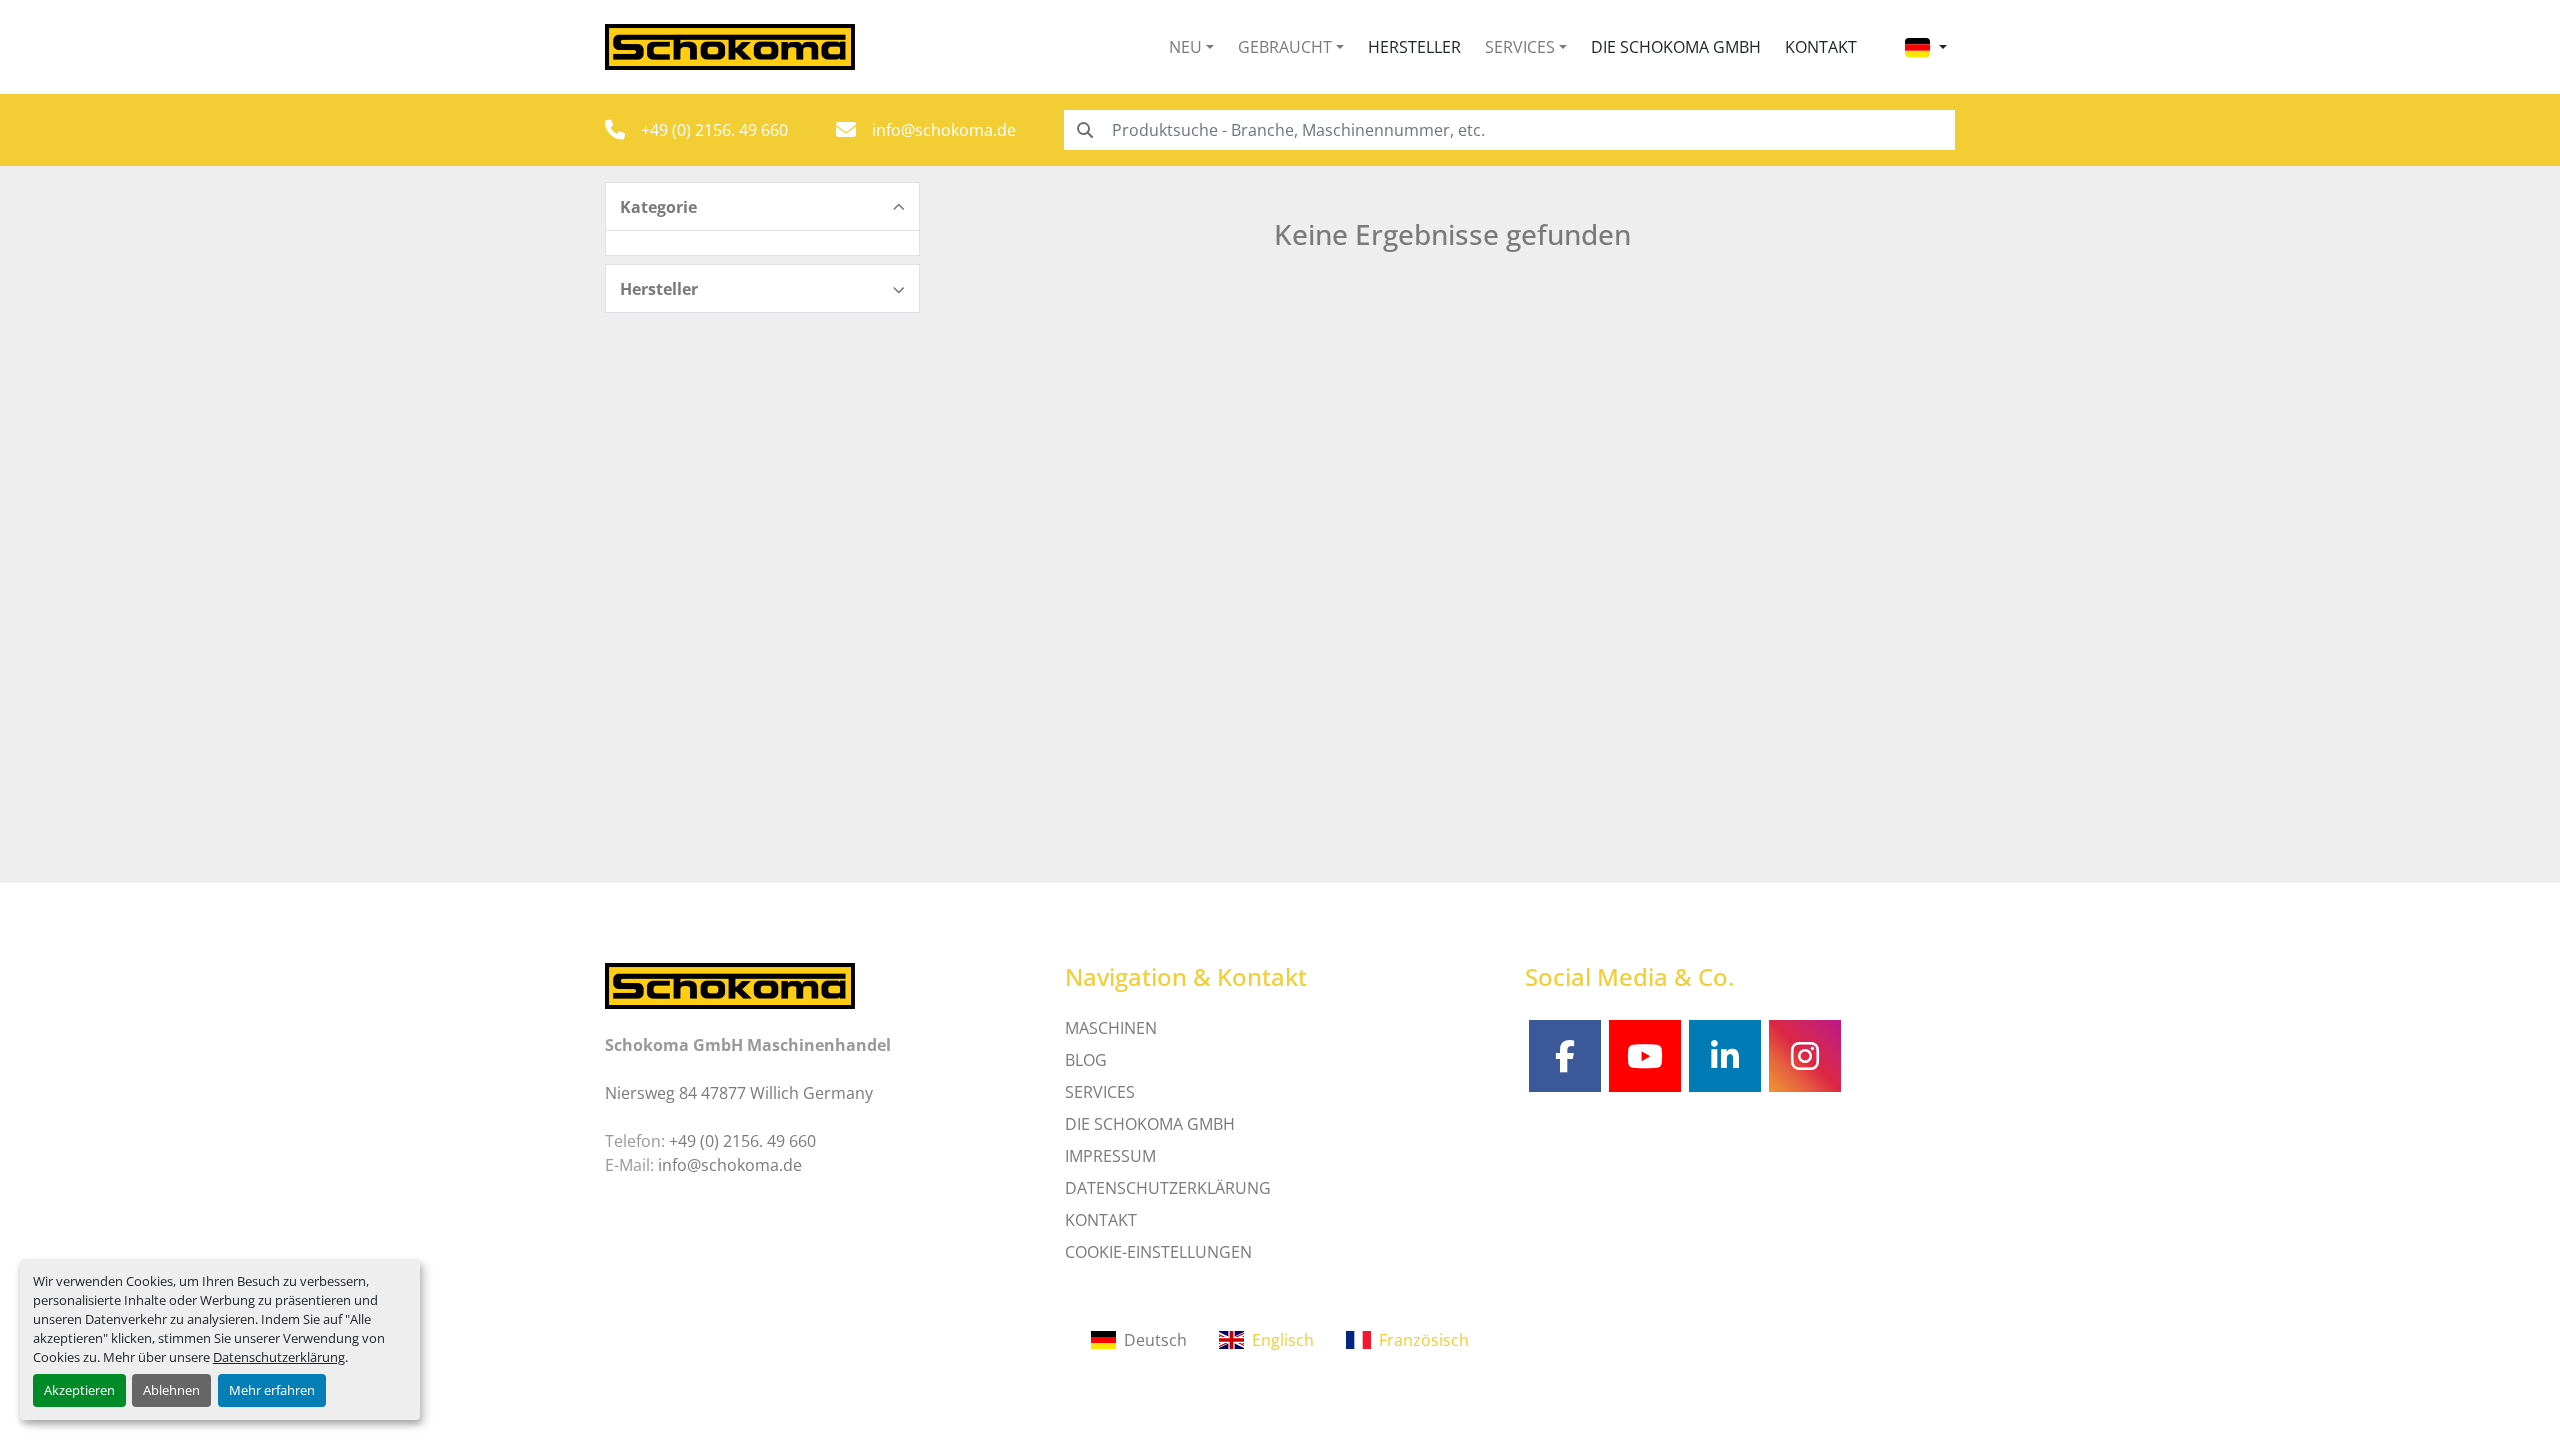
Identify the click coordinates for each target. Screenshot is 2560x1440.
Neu (1185, 47)
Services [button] (1520, 47)
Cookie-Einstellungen (1158, 1252)
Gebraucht (1285, 47)
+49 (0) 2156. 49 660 (714, 130)
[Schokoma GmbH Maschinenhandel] (730, 984)
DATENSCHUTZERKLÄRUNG (1168, 1188)
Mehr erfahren (272, 1390)
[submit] (1084, 130)
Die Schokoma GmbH (1676, 47)
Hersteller (1414, 47)
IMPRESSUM (1110, 1156)
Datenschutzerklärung (279, 1357)
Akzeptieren (79, 1390)
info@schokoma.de (944, 130)
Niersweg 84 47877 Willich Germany (739, 1093)
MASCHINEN (1111, 1028)
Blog (1086, 1060)
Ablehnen (171, 1390)
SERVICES (1100, 1092)
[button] (1191, 47)
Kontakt (1821, 47)
